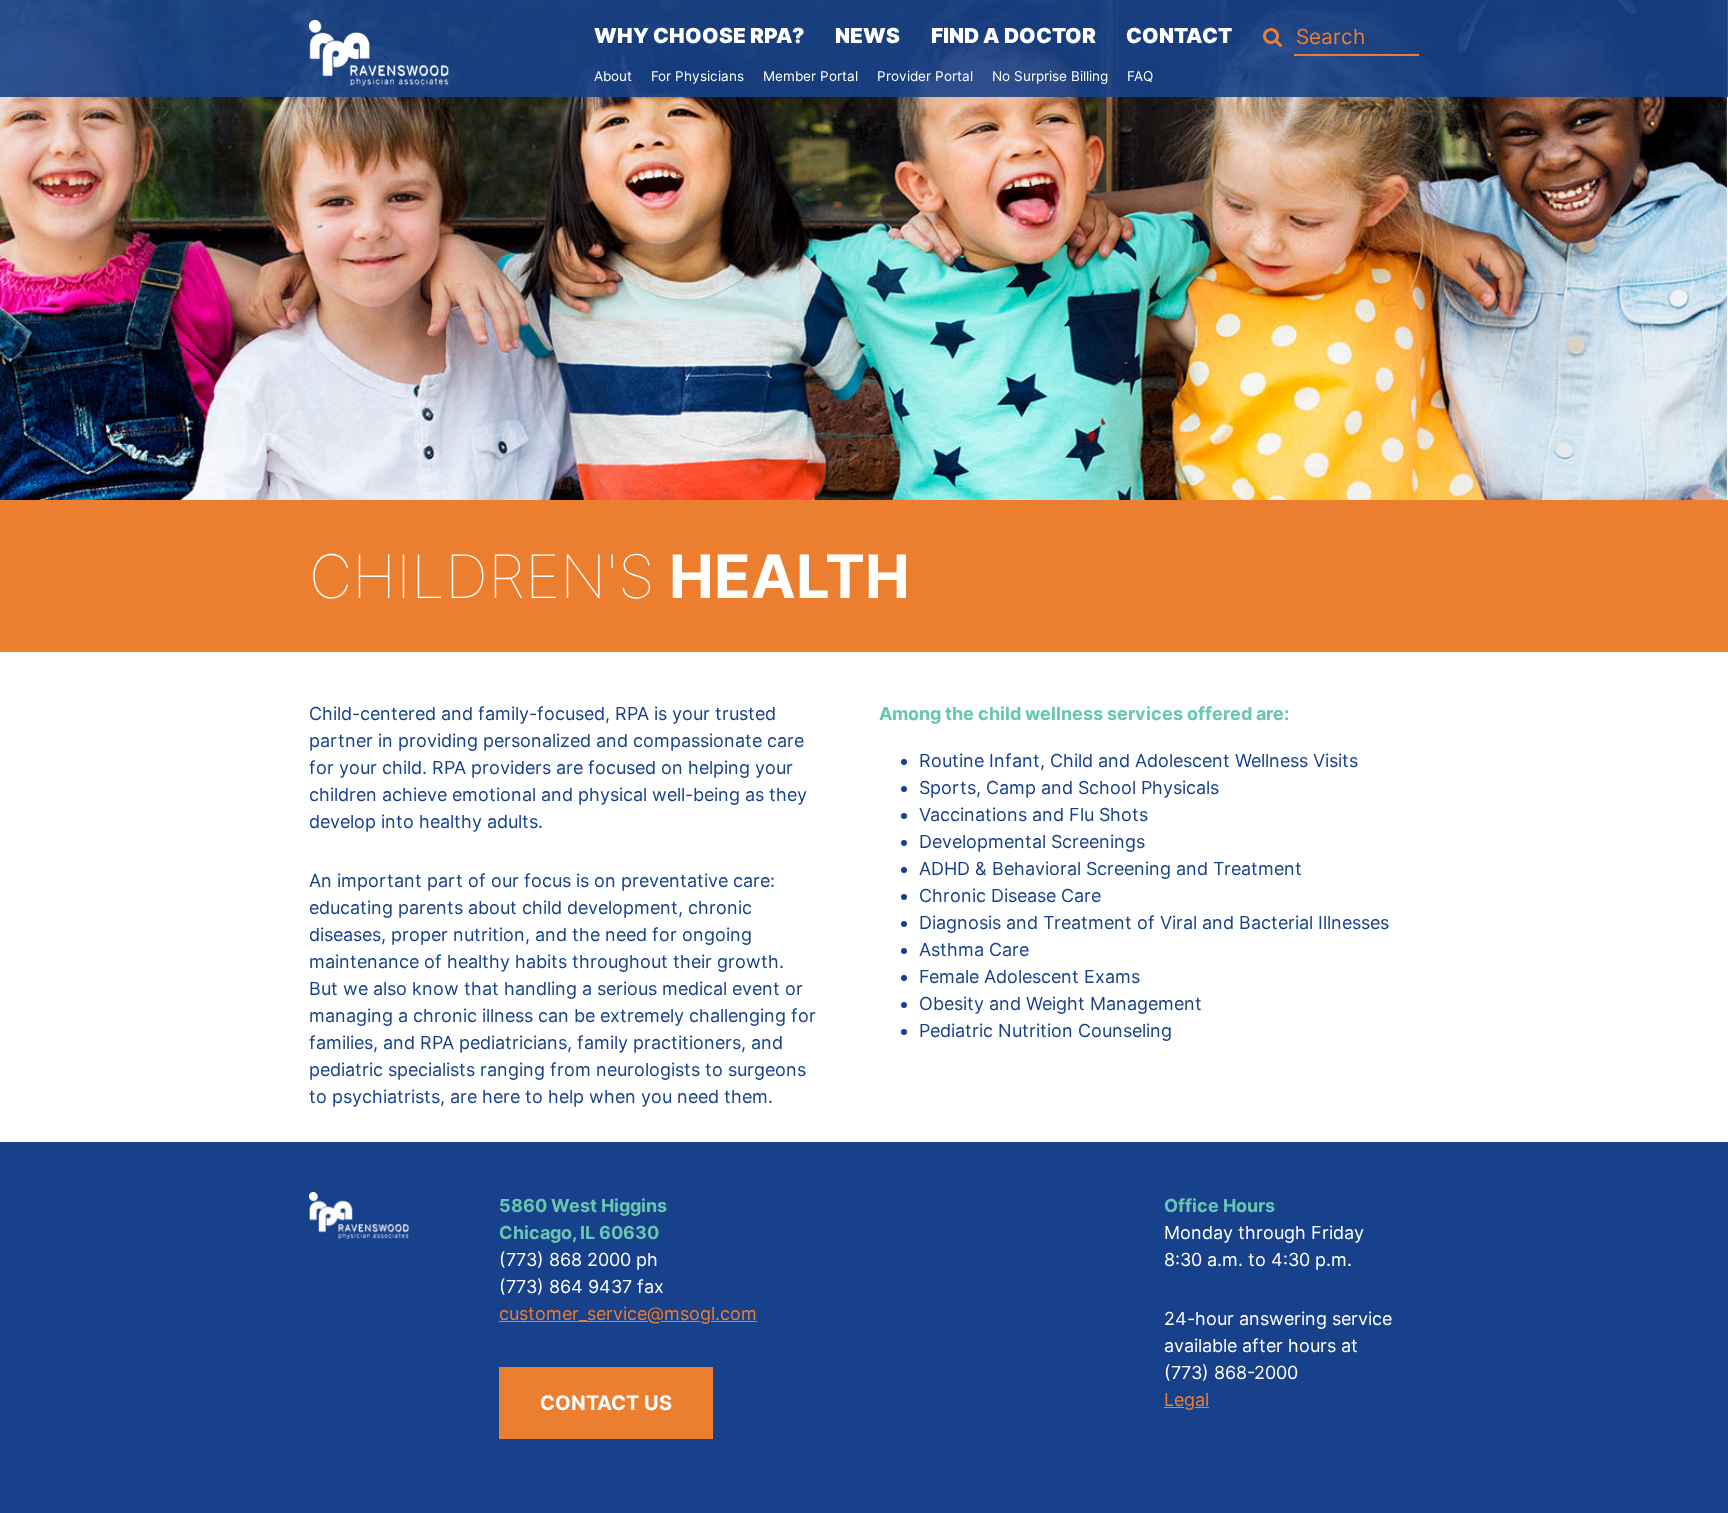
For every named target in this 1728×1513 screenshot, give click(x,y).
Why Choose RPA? (699, 35)
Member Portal (810, 76)
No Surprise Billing (1050, 76)
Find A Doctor (1013, 35)
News (867, 35)
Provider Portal (925, 76)
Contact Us (606, 1403)
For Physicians (697, 76)
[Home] (379, 51)
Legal (1186, 1399)
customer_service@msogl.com (628, 1313)
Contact (1179, 35)
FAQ (1140, 76)
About (613, 76)
